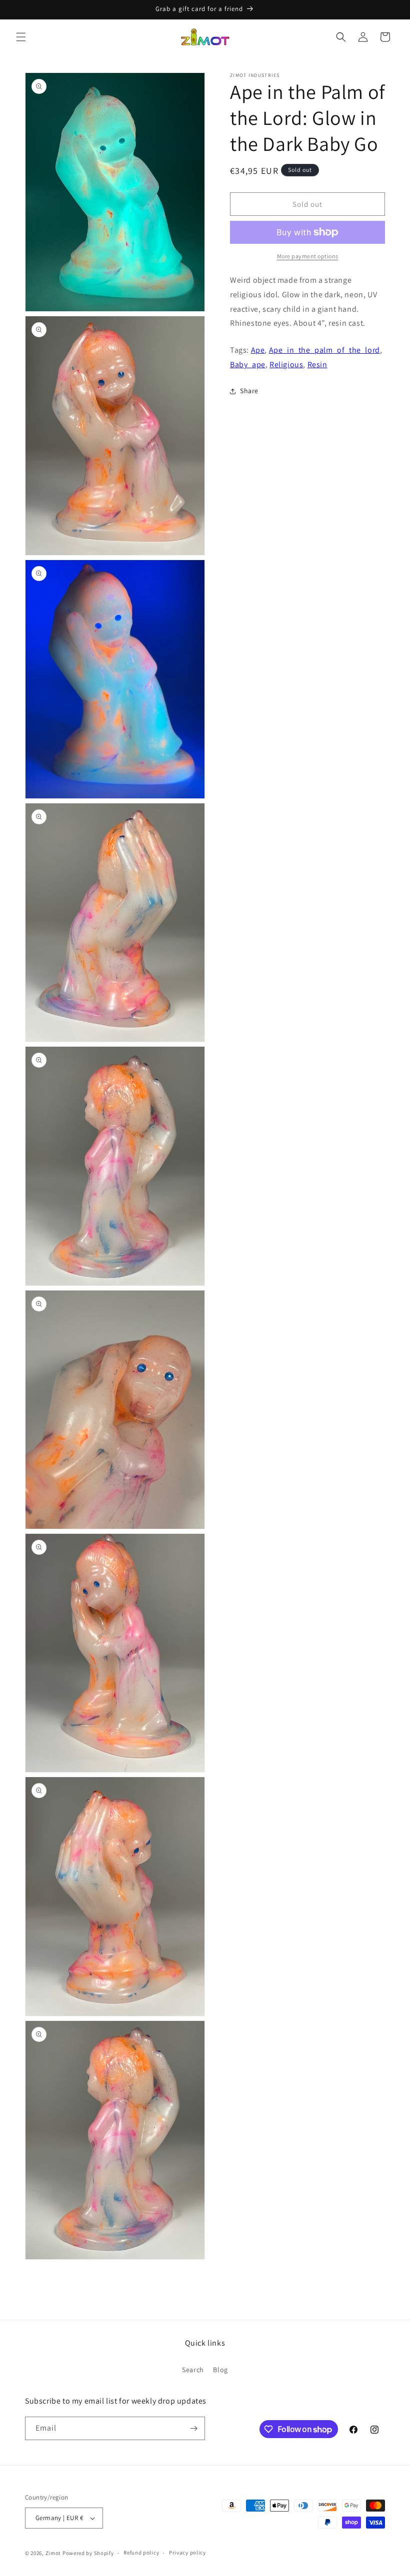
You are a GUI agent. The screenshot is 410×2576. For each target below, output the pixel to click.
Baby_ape (248, 364)
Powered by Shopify (88, 2553)
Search (193, 2370)
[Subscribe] (193, 2428)
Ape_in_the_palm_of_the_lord (324, 350)
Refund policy (141, 2553)
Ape (258, 350)
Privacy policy (187, 2553)
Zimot (53, 2553)
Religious (286, 364)
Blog (220, 2370)
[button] (21, 37)
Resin (317, 364)
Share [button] (249, 391)
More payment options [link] (308, 256)
